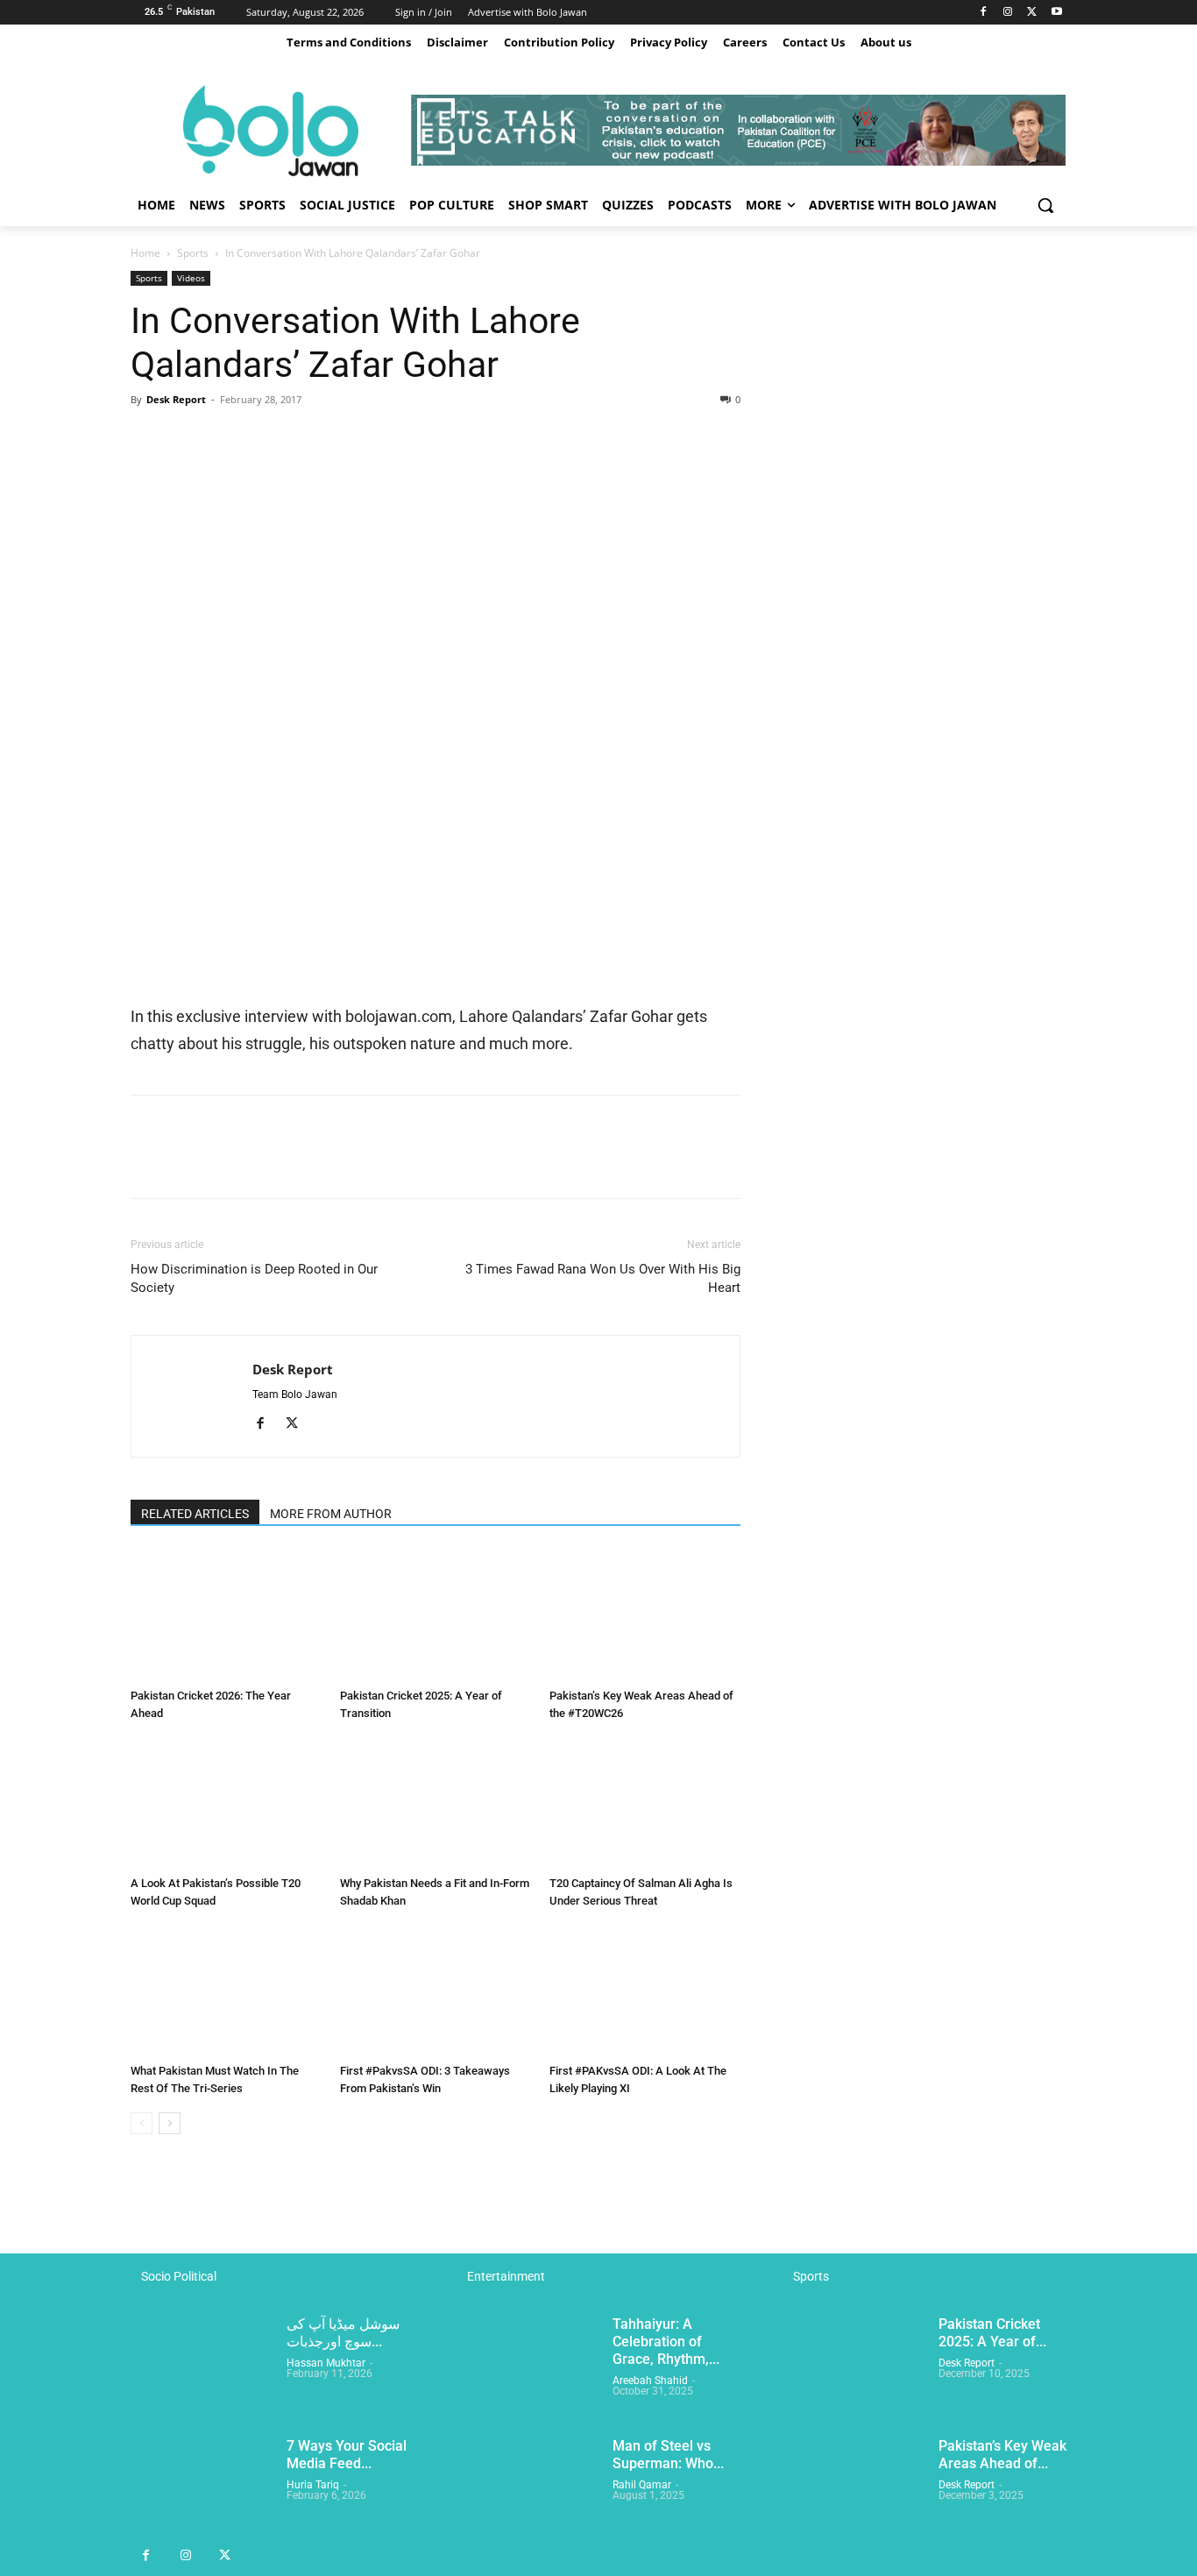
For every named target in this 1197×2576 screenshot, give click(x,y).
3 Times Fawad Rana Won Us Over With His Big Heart (603, 1278)
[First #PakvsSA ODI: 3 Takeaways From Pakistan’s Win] (436, 1991)
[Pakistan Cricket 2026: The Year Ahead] (226, 1615)
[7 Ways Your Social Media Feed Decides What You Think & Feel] (202, 2487)
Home (145, 253)
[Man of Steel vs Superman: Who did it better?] (528, 2487)
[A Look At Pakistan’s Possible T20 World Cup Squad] (226, 1803)
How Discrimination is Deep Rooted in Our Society (254, 1278)
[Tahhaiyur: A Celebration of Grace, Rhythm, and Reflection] (528, 2365)
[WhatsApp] (269, 439)
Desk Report (176, 399)
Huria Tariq (313, 2485)
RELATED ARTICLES (195, 1514)
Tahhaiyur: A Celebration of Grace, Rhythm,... (666, 2342)
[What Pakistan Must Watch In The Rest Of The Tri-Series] (226, 1991)
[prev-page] (142, 2123)
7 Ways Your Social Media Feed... (347, 2455)
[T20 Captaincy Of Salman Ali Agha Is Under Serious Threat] (645, 1803)
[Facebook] (984, 13)
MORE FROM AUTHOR (331, 1514)
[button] (1045, 205)
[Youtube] (1056, 13)
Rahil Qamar (642, 2485)
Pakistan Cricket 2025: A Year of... (992, 2333)
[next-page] (170, 2123)
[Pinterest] (229, 439)
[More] (310, 439)
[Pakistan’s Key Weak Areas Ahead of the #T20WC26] (645, 1615)
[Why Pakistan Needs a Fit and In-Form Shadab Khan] (436, 1803)
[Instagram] (1008, 13)
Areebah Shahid (650, 2381)
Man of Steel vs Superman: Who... (668, 2455)
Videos (191, 278)
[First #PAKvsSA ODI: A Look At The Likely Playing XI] (645, 1991)
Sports (193, 253)
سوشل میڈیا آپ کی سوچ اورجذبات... (343, 2333)
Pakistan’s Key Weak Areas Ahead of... (1002, 2455)
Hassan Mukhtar (326, 2363)
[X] (1032, 13)
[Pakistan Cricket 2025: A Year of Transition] (436, 1615)
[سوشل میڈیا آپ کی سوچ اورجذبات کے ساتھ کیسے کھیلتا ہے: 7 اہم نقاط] (202, 2365)
